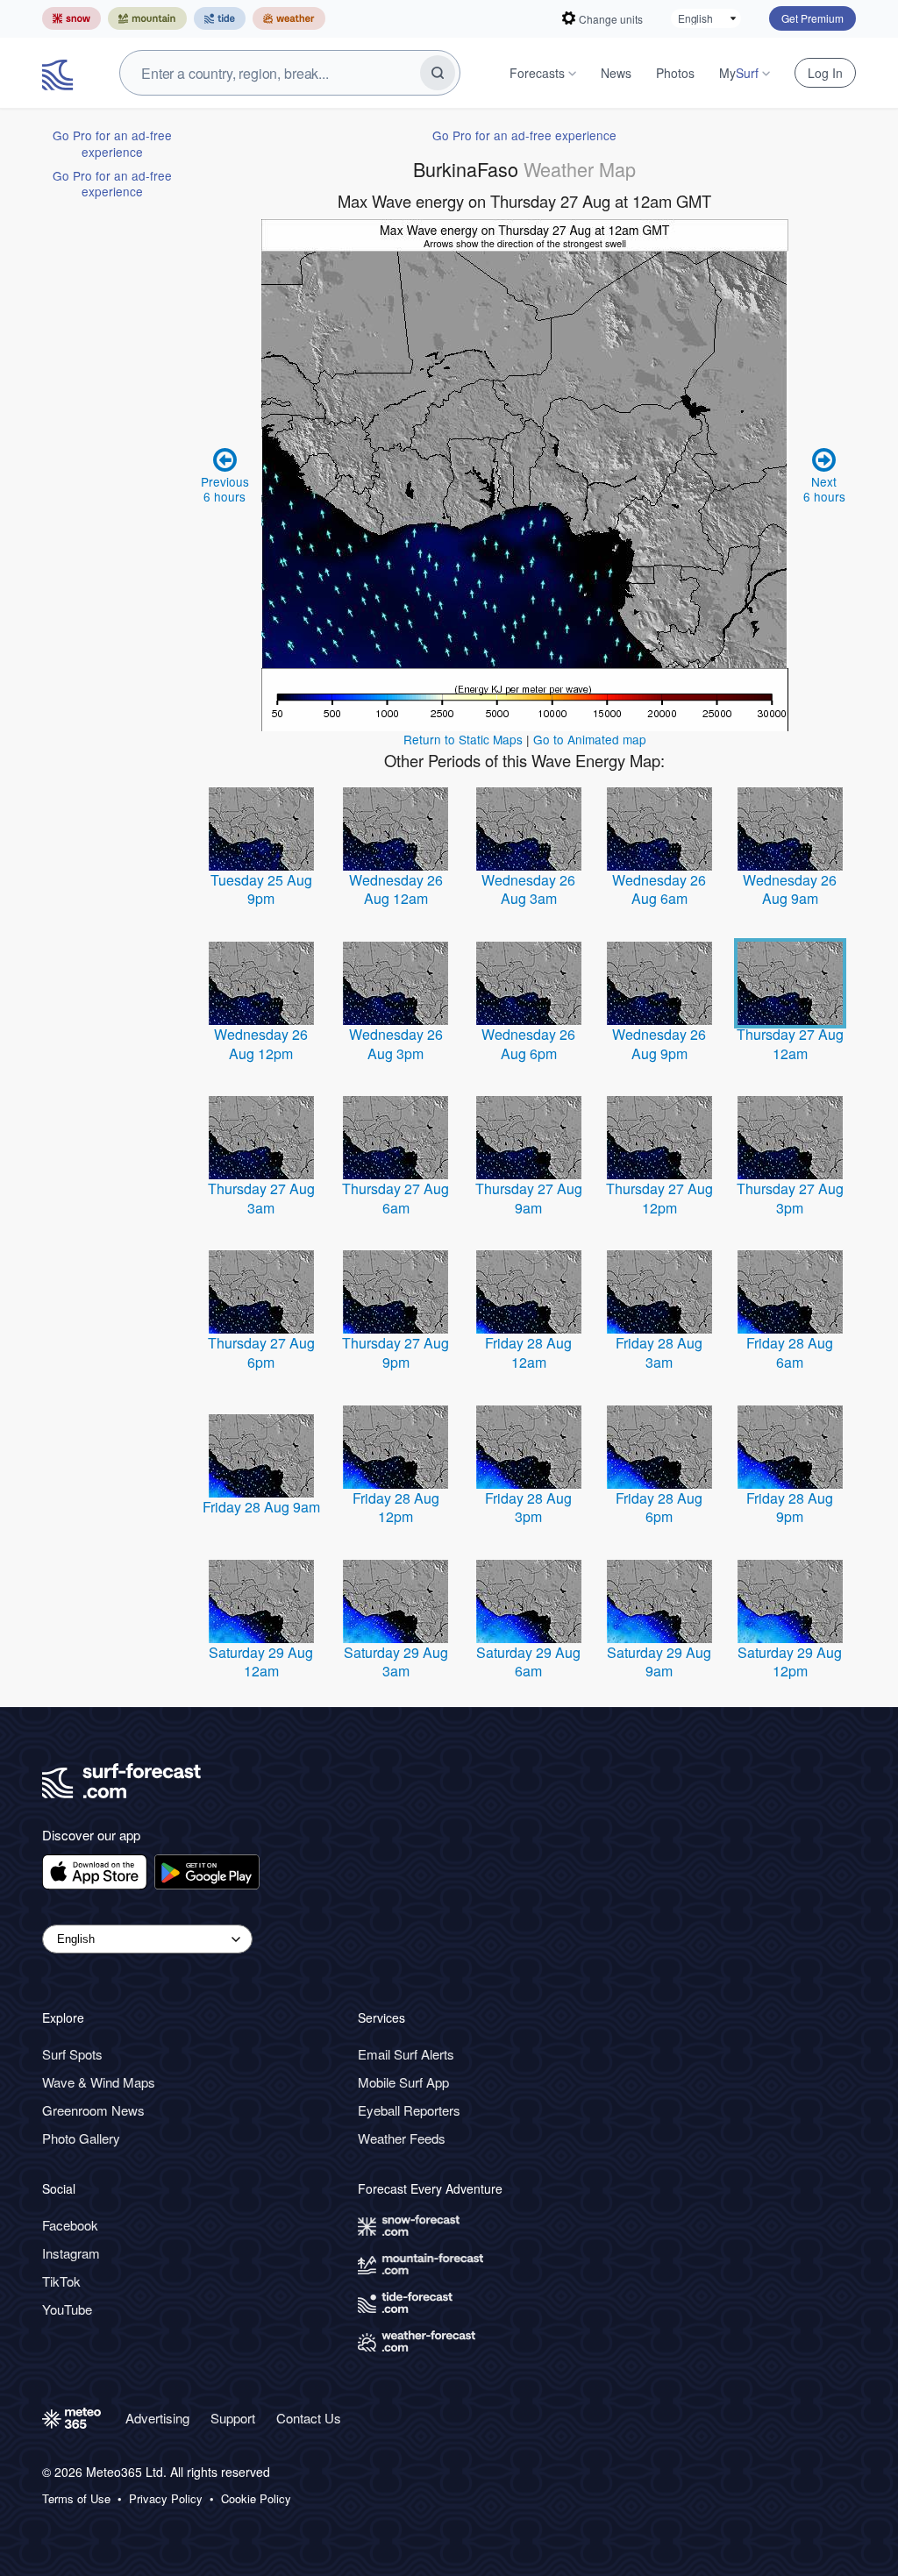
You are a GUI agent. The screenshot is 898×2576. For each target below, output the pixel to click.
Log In (825, 73)
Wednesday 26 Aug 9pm (659, 1044)
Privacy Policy (166, 2499)
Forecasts (537, 73)
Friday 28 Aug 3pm (528, 1508)
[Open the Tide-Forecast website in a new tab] (220, 18)
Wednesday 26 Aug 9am (790, 890)
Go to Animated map (590, 739)
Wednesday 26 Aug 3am (528, 890)
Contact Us (309, 2418)
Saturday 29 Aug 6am (528, 1662)
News (616, 73)
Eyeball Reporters (409, 2110)
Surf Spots (72, 2054)
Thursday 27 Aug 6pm (261, 1352)
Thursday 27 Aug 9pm (396, 1352)
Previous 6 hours (225, 488)
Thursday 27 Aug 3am (261, 1198)
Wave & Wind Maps (99, 2082)
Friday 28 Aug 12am (528, 1352)
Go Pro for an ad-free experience (112, 143)
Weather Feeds (402, 2138)
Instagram (71, 2253)
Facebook (70, 2225)
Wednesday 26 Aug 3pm (396, 1044)
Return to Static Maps (463, 739)
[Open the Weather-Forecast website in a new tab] (289, 18)
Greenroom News (93, 2110)
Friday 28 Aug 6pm (659, 1508)
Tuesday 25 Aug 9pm (261, 890)
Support (233, 2418)
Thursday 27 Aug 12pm (659, 1198)
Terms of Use (76, 2499)
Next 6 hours (824, 488)
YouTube (67, 2309)
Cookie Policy (256, 2499)
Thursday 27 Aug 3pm (790, 1198)
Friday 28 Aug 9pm (790, 1508)
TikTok (61, 2281)
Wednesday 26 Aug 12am (396, 890)
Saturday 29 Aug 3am (396, 1662)
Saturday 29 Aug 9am (659, 1662)
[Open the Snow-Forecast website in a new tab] (71, 18)
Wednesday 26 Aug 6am (659, 890)
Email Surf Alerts (406, 2054)
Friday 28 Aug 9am (261, 1507)
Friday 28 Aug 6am (790, 1352)
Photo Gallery (81, 2138)
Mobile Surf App (403, 2082)
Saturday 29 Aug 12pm (790, 1662)
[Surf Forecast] (60, 73)
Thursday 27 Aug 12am (790, 1044)
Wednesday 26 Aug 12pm (261, 1044)
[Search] (438, 73)
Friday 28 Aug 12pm (396, 1508)
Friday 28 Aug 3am (659, 1352)
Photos (675, 73)
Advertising (157, 2418)
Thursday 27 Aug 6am (396, 1198)
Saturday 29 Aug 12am (261, 1662)
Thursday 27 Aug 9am (529, 1198)
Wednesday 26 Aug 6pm (528, 1044)
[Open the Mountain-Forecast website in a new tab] (147, 18)
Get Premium (812, 18)
